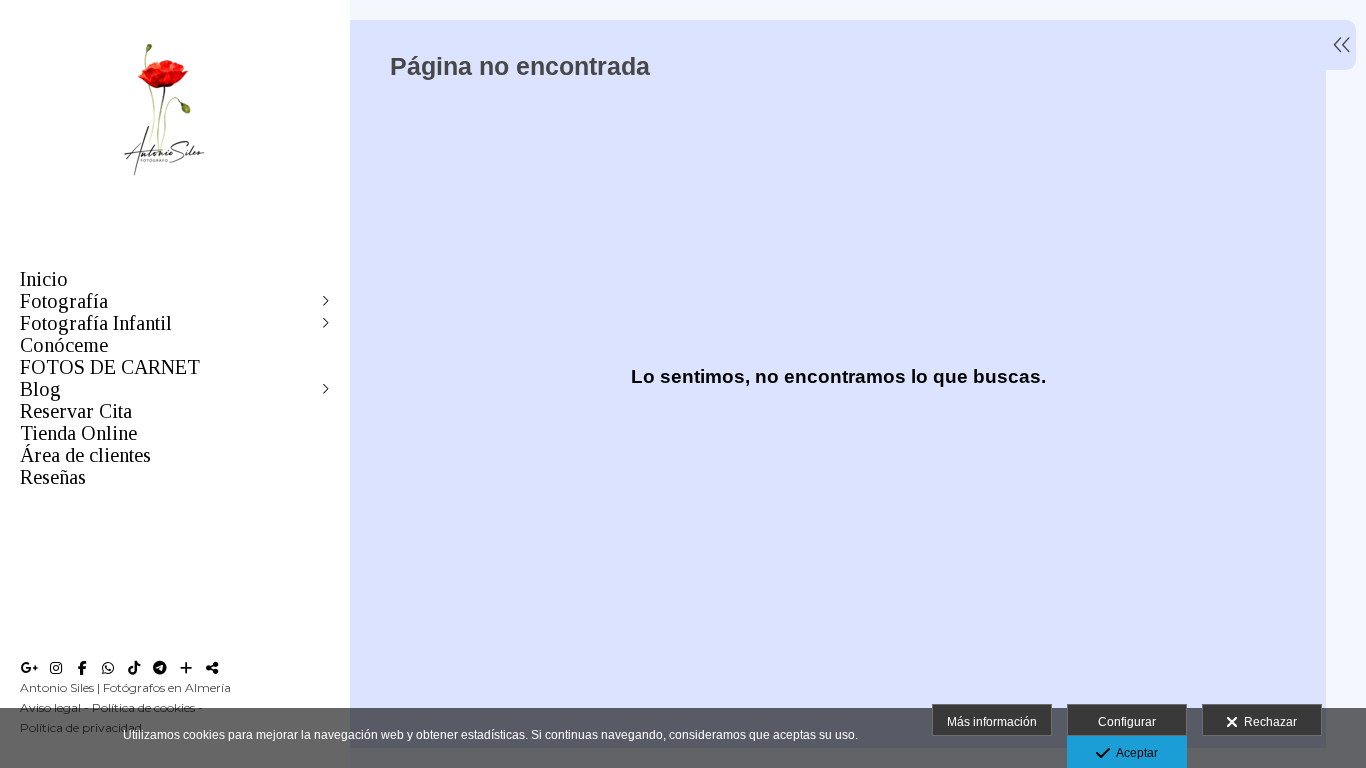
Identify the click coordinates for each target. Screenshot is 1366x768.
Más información (992, 722)
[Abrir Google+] (30, 668)
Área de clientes (85, 455)
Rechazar (1267, 722)
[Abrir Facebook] (82, 668)
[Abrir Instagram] (56, 668)
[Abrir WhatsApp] (108, 668)
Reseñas (53, 477)
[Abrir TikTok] (134, 668)
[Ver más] (186, 668)
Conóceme (64, 345)
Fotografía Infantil (96, 323)
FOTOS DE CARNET (110, 367)
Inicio (44, 279)
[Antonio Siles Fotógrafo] (165, 189)
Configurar (1127, 722)
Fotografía (64, 301)
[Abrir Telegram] (160, 668)
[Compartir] (212, 668)
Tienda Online (78, 433)
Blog (40, 389)
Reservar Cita (76, 411)
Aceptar (1134, 753)
